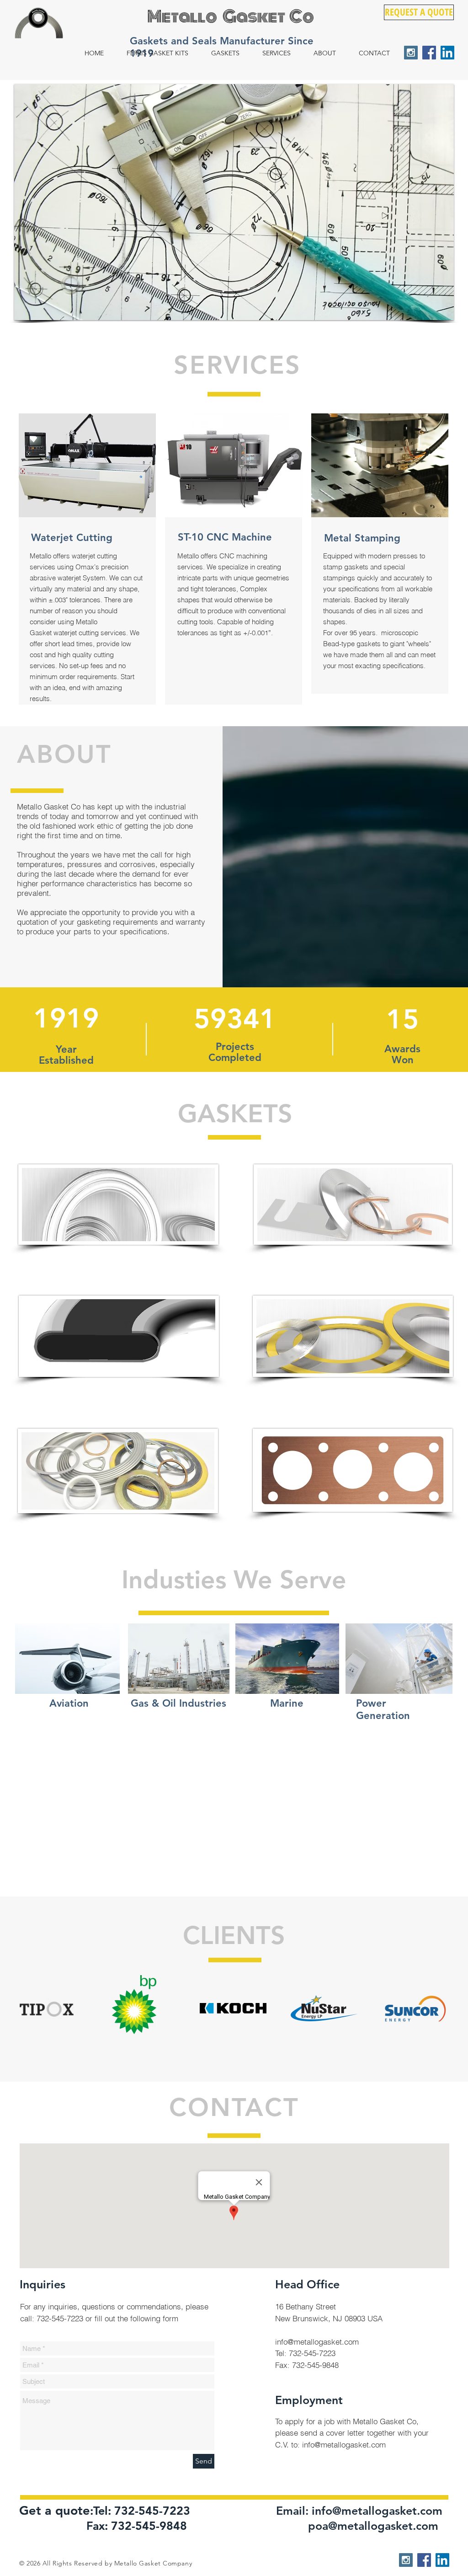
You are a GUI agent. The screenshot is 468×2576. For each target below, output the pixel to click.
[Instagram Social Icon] (411, 53)
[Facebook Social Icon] (429, 53)
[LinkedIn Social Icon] (447, 53)
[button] (234, 202)
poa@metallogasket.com (373, 2526)
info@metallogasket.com (317, 2342)
